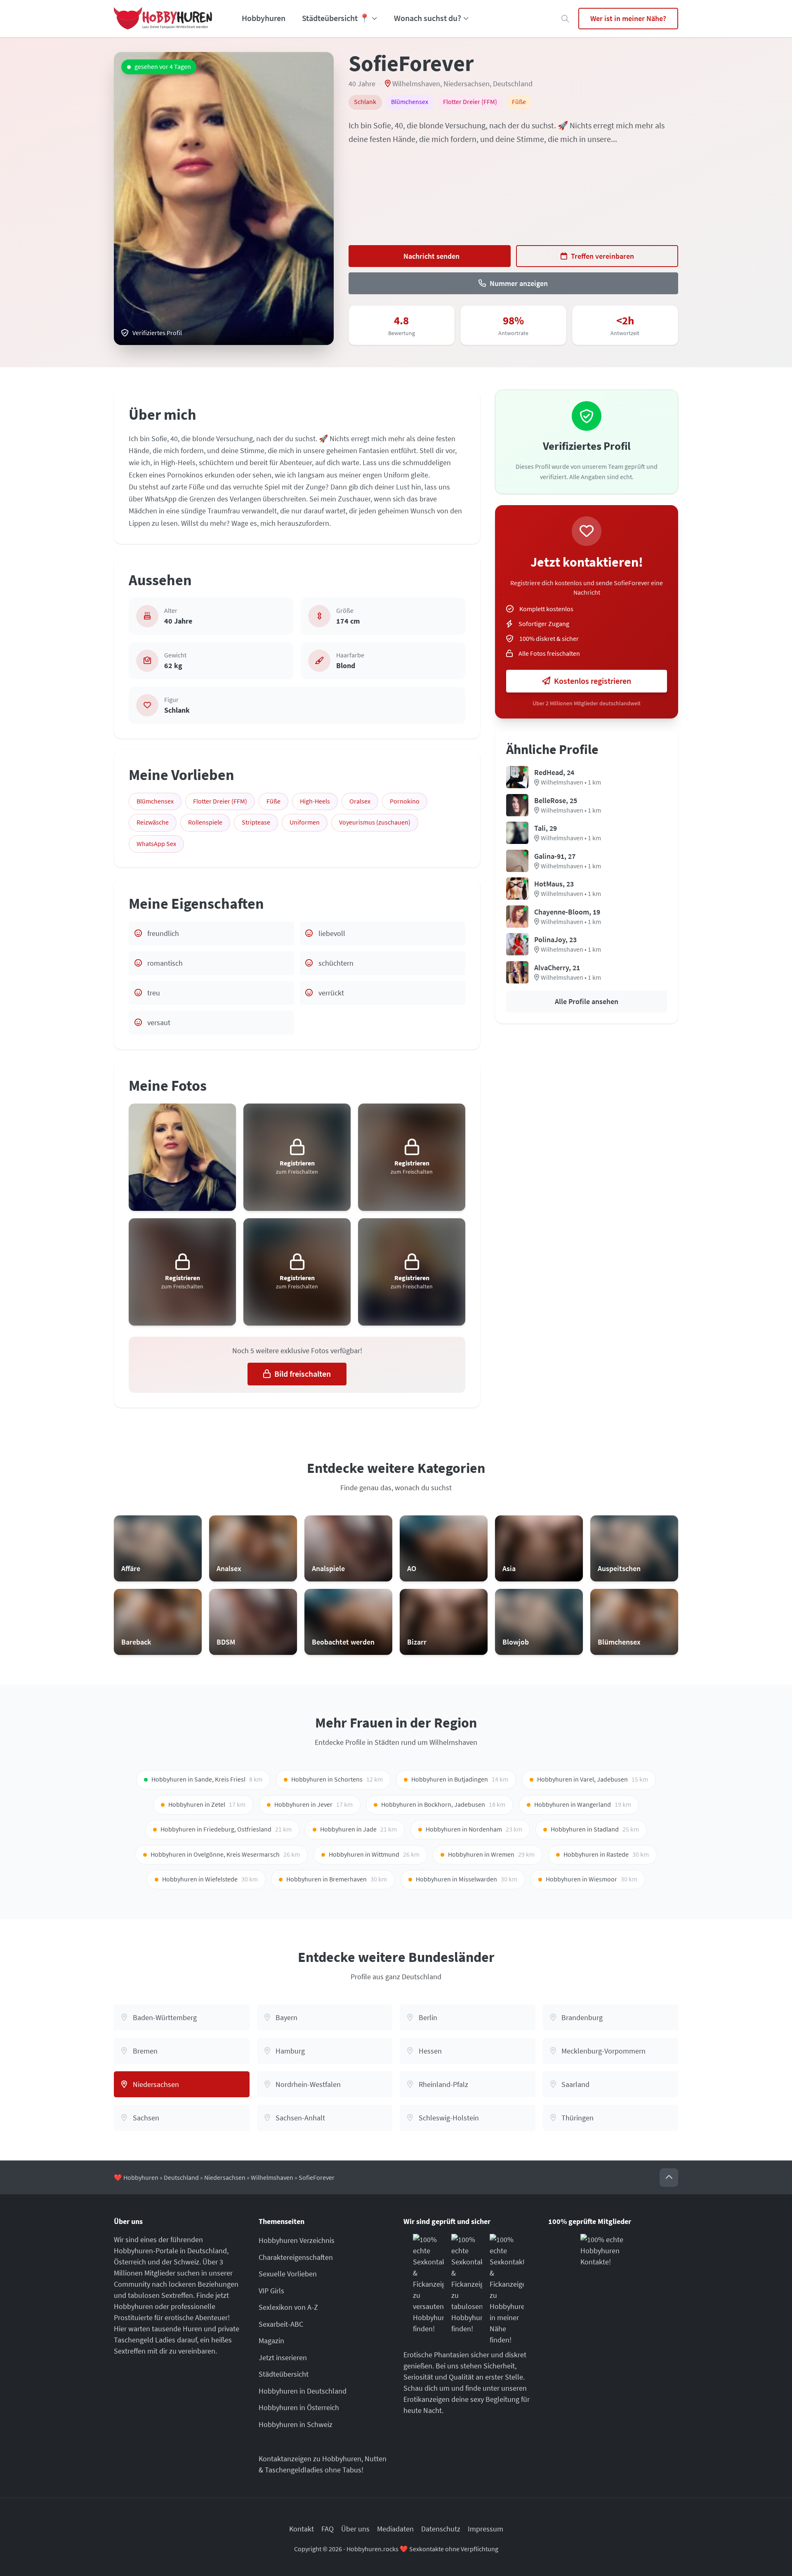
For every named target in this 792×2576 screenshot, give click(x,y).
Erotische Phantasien (436, 2355)
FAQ (328, 2529)
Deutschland (513, 84)
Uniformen (305, 822)
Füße (273, 801)
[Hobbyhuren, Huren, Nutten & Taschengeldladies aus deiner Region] (163, 19)
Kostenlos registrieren (593, 681)
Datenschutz (441, 2529)
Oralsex (360, 801)
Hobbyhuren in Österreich (299, 2407)
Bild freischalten (303, 1374)
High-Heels (315, 801)
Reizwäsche (153, 822)
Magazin (271, 2341)
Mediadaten (395, 2529)
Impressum (486, 2529)
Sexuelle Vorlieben (288, 2274)
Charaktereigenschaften (296, 2257)
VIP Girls (271, 2291)
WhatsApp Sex (156, 844)
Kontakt (302, 2529)
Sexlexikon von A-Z (288, 2307)
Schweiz (186, 2262)
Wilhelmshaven (416, 84)
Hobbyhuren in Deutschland (303, 2391)
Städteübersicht (284, 2374)
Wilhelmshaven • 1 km (571, 782)
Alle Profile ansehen (587, 1001)
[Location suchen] (565, 19)
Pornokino (405, 801)
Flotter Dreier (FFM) (220, 801)
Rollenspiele (205, 822)
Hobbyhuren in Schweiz (296, 2424)
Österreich (130, 2262)
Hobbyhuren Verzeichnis (297, 2240)
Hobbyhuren (264, 18)
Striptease (256, 822)
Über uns (355, 2529)
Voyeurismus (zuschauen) (375, 822)
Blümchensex (155, 801)
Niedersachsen (467, 84)
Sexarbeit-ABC (281, 2324)
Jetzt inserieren (283, 2357)
